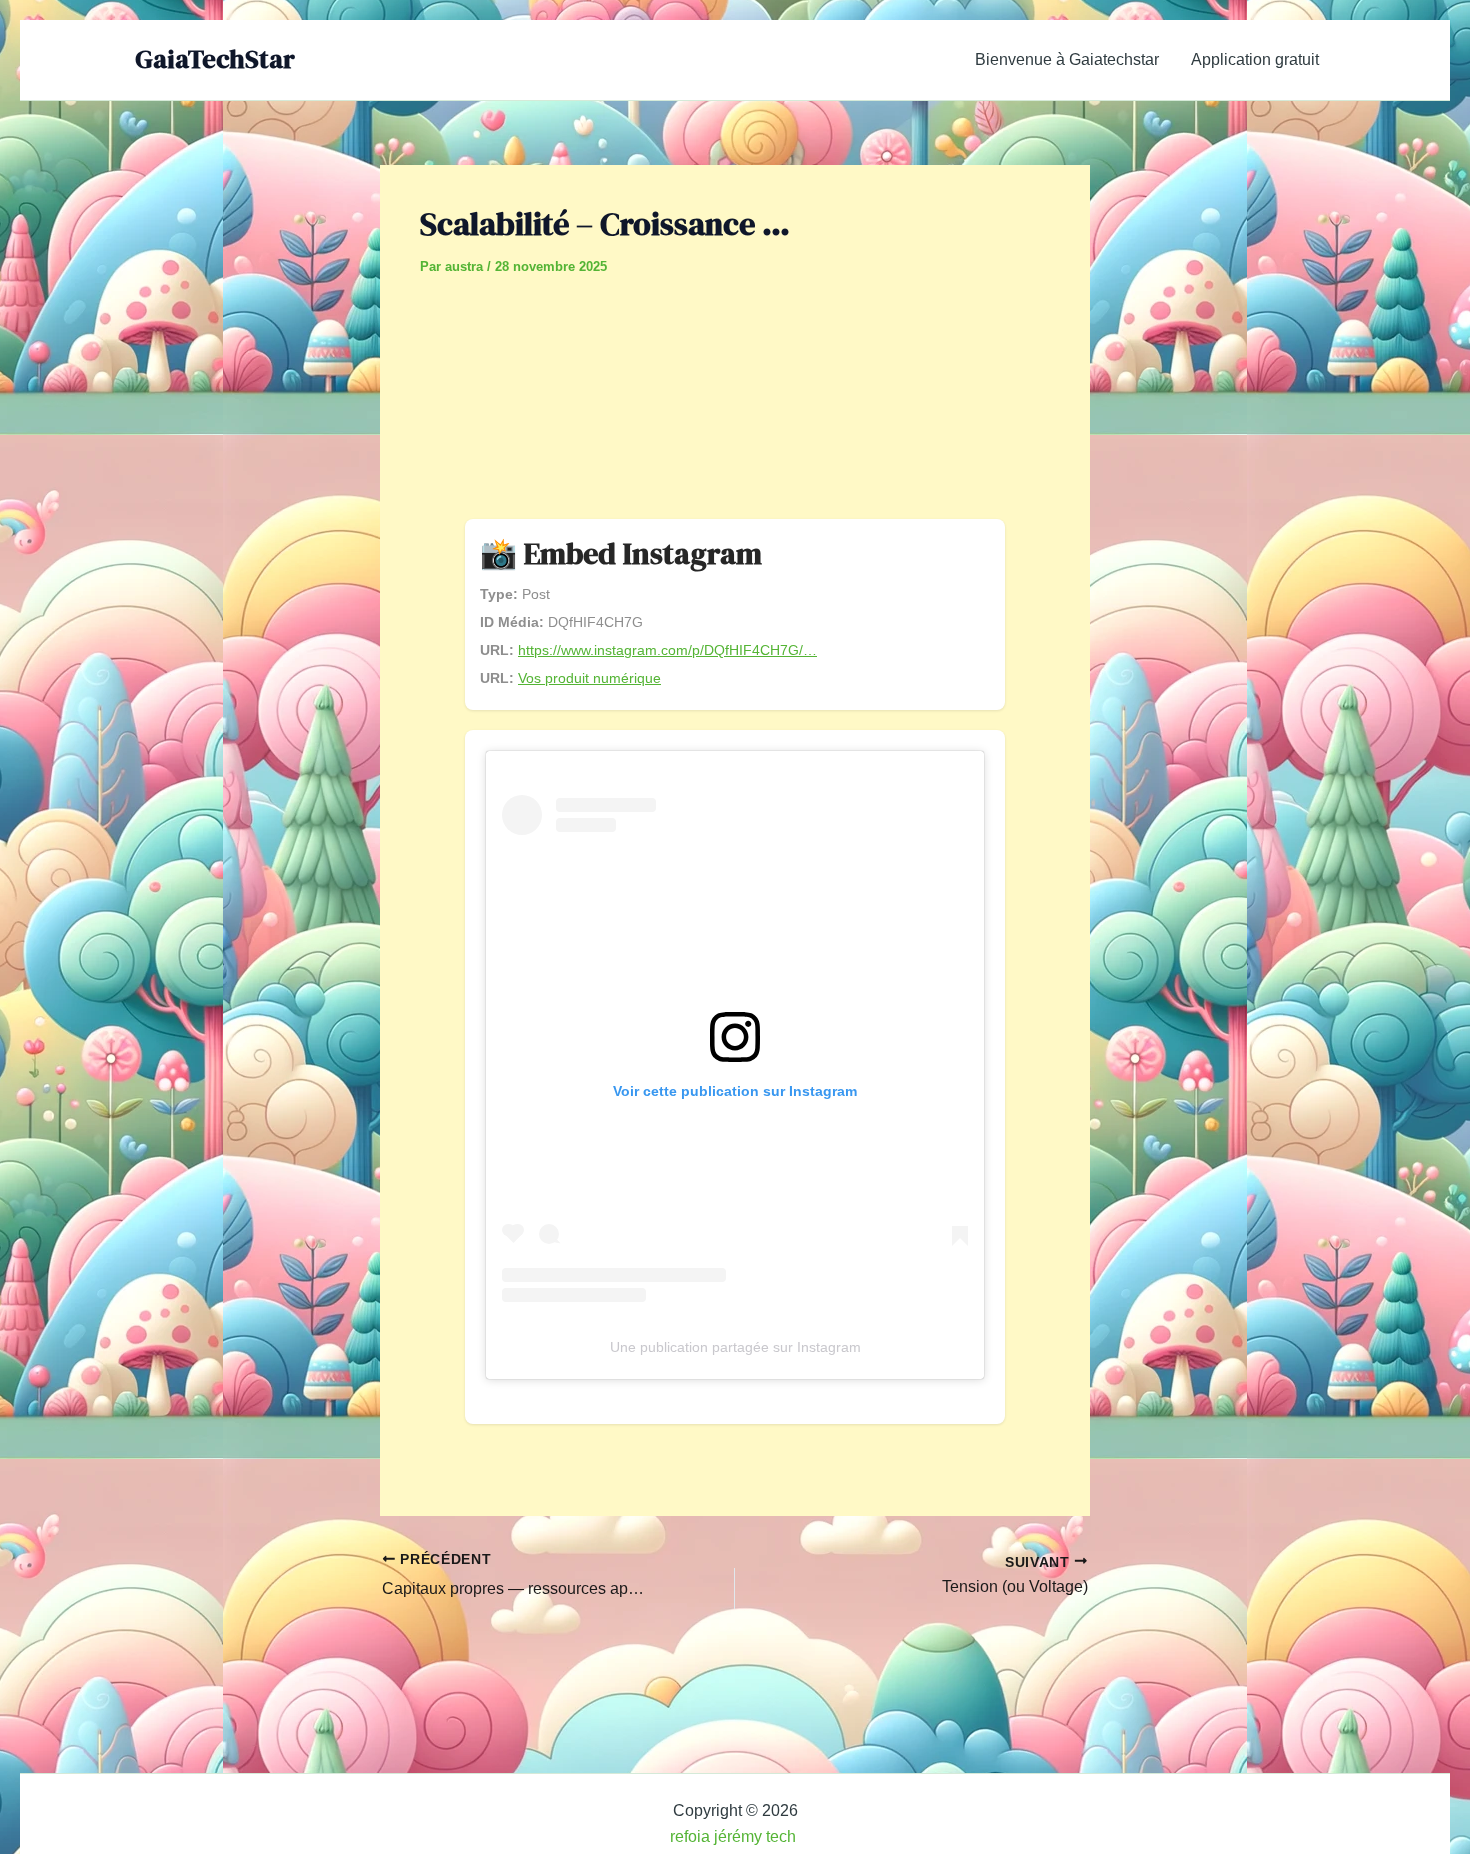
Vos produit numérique (589, 678)
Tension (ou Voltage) (1015, 1587)
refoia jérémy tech (735, 1836)
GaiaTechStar (215, 59)
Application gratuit (1255, 59)
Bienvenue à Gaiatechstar (1067, 59)
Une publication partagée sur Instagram (735, 1347)
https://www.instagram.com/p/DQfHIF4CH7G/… (667, 650)
